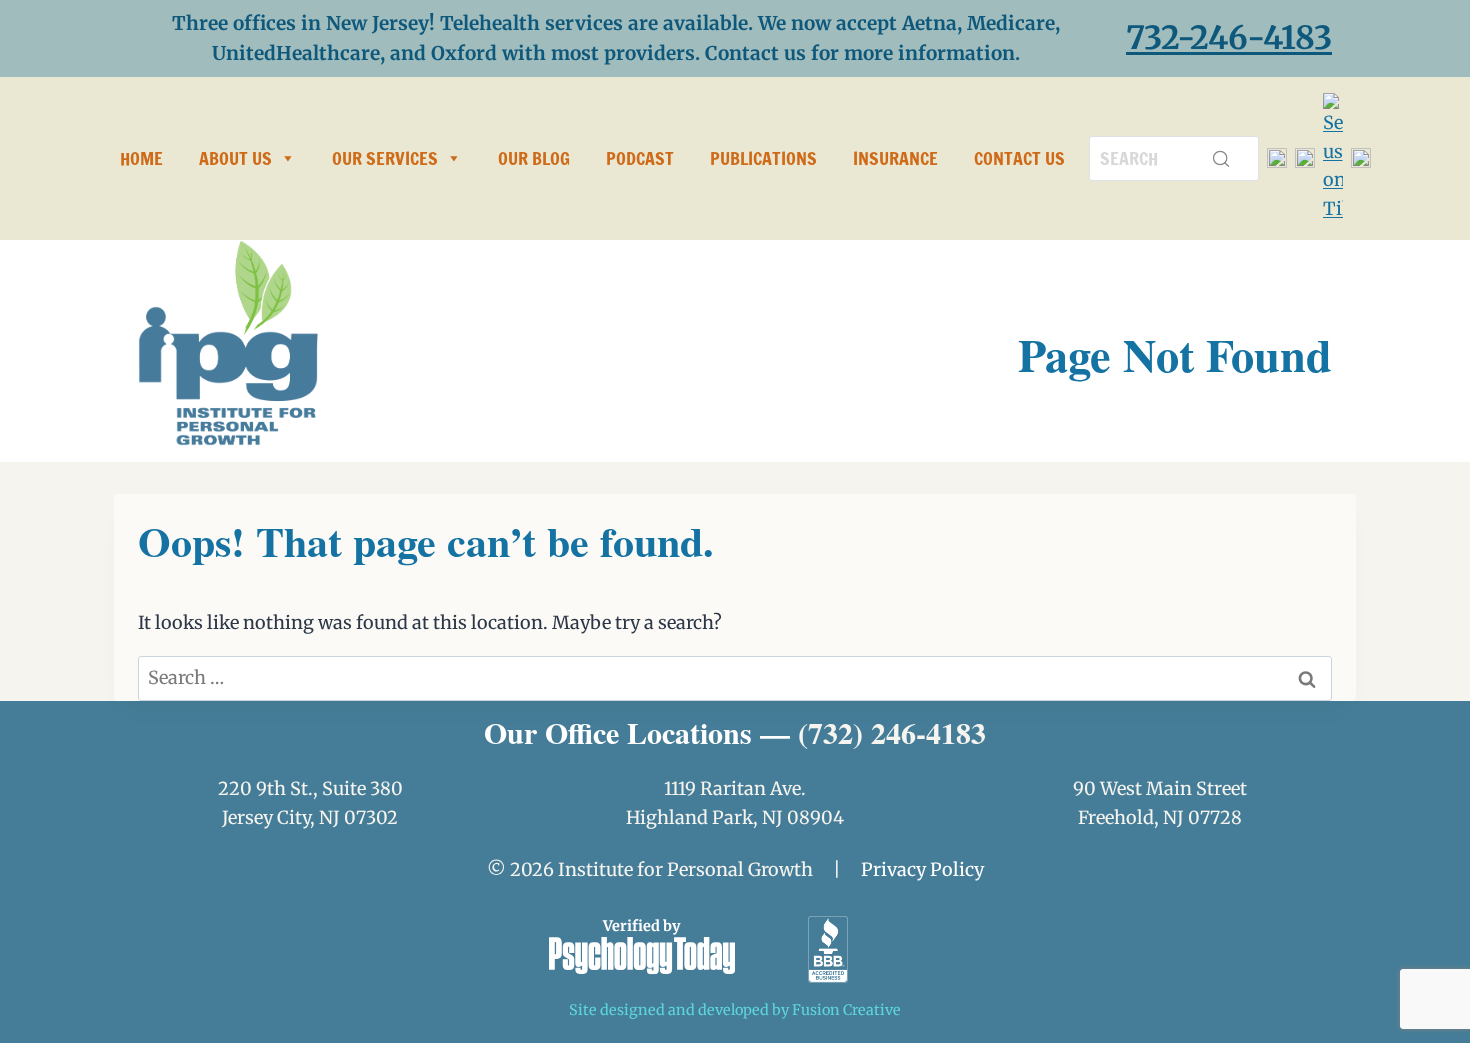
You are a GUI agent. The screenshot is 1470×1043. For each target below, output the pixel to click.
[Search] (1221, 158)
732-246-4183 (1229, 38)
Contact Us (1019, 158)
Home (141, 158)
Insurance (895, 158)
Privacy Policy (922, 869)
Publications (763, 158)
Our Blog (534, 158)
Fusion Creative (846, 1010)
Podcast (640, 158)
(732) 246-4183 (892, 732)
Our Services (385, 158)
